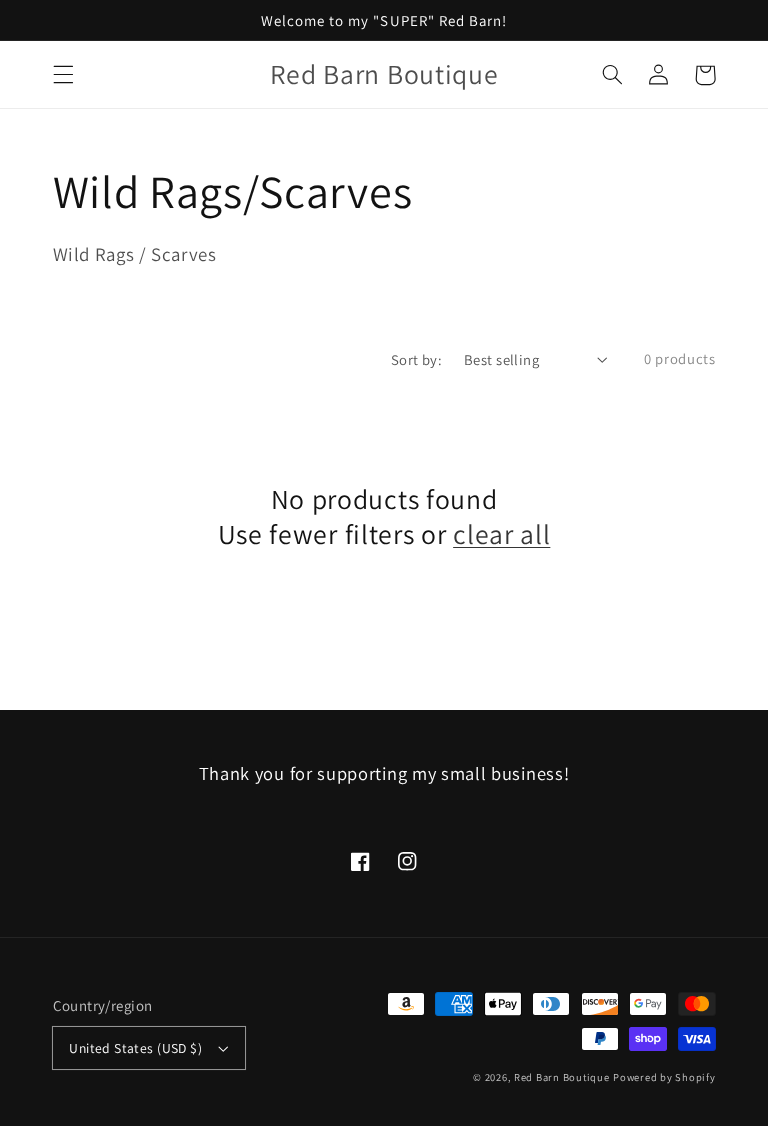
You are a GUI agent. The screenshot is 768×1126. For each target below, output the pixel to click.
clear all (501, 534)
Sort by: (416, 359)
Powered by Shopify (664, 1077)
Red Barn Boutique (562, 1077)
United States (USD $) (135, 1048)
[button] (63, 75)
